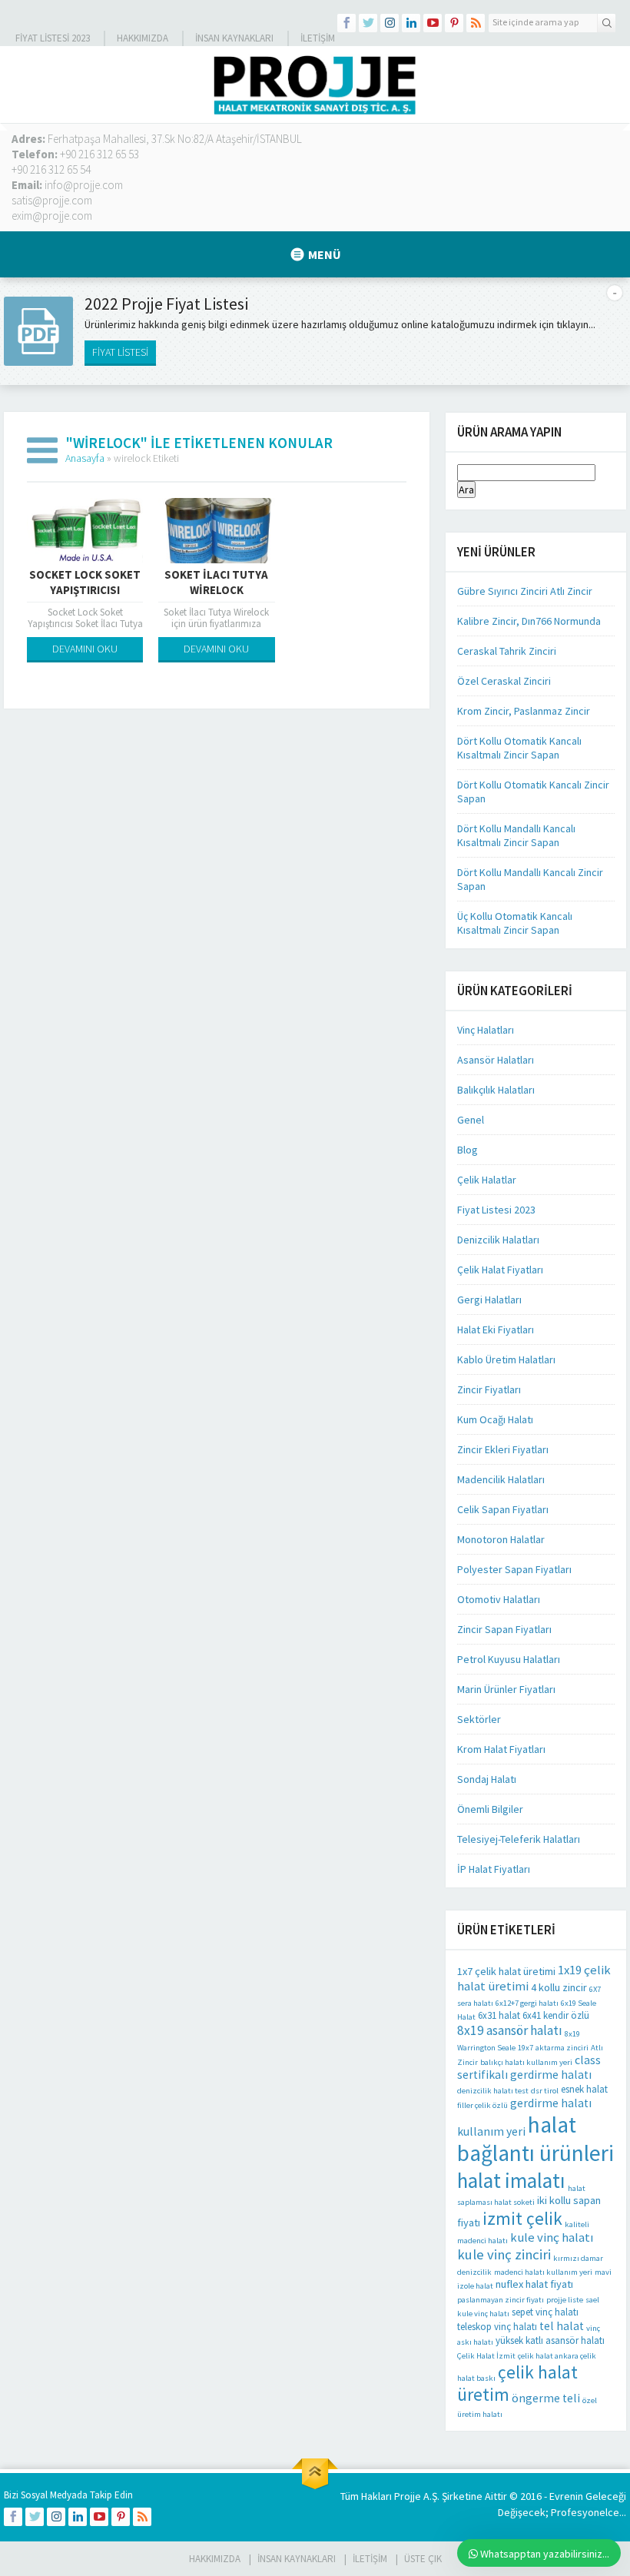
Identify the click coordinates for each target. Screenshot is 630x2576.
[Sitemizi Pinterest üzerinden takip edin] (454, 23)
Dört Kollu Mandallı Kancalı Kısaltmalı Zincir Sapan (516, 835)
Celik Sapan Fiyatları (503, 1509)
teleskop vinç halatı (497, 2327)
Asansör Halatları (496, 1060)
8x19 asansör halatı (510, 2030)
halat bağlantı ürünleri (535, 2139)
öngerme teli (546, 2398)
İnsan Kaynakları (234, 38)
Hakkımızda (143, 38)
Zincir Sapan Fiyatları (504, 1629)
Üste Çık (423, 2559)
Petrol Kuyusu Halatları (509, 1659)
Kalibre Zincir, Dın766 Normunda (529, 621)
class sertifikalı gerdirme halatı (529, 2067)
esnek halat (584, 2089)
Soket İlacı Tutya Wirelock (216, 582)
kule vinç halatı (552, 2237)
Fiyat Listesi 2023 (53, 38)
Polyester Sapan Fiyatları (514, 1569)
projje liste (565, 2300)
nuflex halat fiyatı (534, 2284)
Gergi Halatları (489, 1300)
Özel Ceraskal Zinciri (504, 681)
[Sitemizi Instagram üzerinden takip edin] (390, 23)
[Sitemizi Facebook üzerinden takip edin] (346, 23)
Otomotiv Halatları (499, 1599)
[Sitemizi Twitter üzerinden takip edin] (368, 23)
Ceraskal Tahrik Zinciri (507, 651)
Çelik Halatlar (487, 1180)
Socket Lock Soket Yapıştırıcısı (85, 582)
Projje (408, 2496)
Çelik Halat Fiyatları (500, 1270)
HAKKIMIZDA (215, 2559)
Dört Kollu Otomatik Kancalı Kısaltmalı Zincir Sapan (519, 748)
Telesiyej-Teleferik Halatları (519, 1839)
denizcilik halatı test (493, 2091)
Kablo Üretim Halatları (506, 1359)
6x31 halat (499, 2015)
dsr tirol (545, 2091)
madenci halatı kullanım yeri (543, 2272)
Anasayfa (85, 458)
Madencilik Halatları (501, 1479)
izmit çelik (522, 2218)
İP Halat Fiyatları (494, 1869)
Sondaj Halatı (487, 1779)
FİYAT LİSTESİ (120, 352)
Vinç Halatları (486, 1030)
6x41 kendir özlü (556, 2015)
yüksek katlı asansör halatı (550, 2340)
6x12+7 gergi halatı (527, 2003)
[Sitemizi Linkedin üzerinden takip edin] (411, 23)
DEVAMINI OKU (85, 649)
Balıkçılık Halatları (496, 1090)
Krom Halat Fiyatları (501, 1749)
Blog (468, 1150)
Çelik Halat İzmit (486, 2356)
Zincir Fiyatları (489, 1389)
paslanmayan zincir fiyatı (501, 2300)
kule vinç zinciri (504, 2254)
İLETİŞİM (318, 38)
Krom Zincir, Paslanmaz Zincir (524, 711)
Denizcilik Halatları (498, 1240)
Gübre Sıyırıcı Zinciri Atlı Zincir (525, 591)
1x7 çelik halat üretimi (506, 1971)
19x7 (526, 2048)
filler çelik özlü (482, 2105)
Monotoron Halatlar (501, 1539)
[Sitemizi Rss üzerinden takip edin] (476, 23)
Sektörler (479, 1719)
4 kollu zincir (559, 1987)
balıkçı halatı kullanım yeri (526, 2062)
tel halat (562, 2326)
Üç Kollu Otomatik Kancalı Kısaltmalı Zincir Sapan (515, 923)
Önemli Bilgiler (490, 1809)
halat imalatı (511, 2180)
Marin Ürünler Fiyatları (506, 1689)
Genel (471, 1120)
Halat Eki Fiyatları (496, 1329)
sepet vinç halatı (545, 2312)
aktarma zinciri (562, 2048)
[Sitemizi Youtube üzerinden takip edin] (433, 23)
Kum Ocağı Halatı (495, 1419)
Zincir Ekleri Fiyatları (503, 1449)
